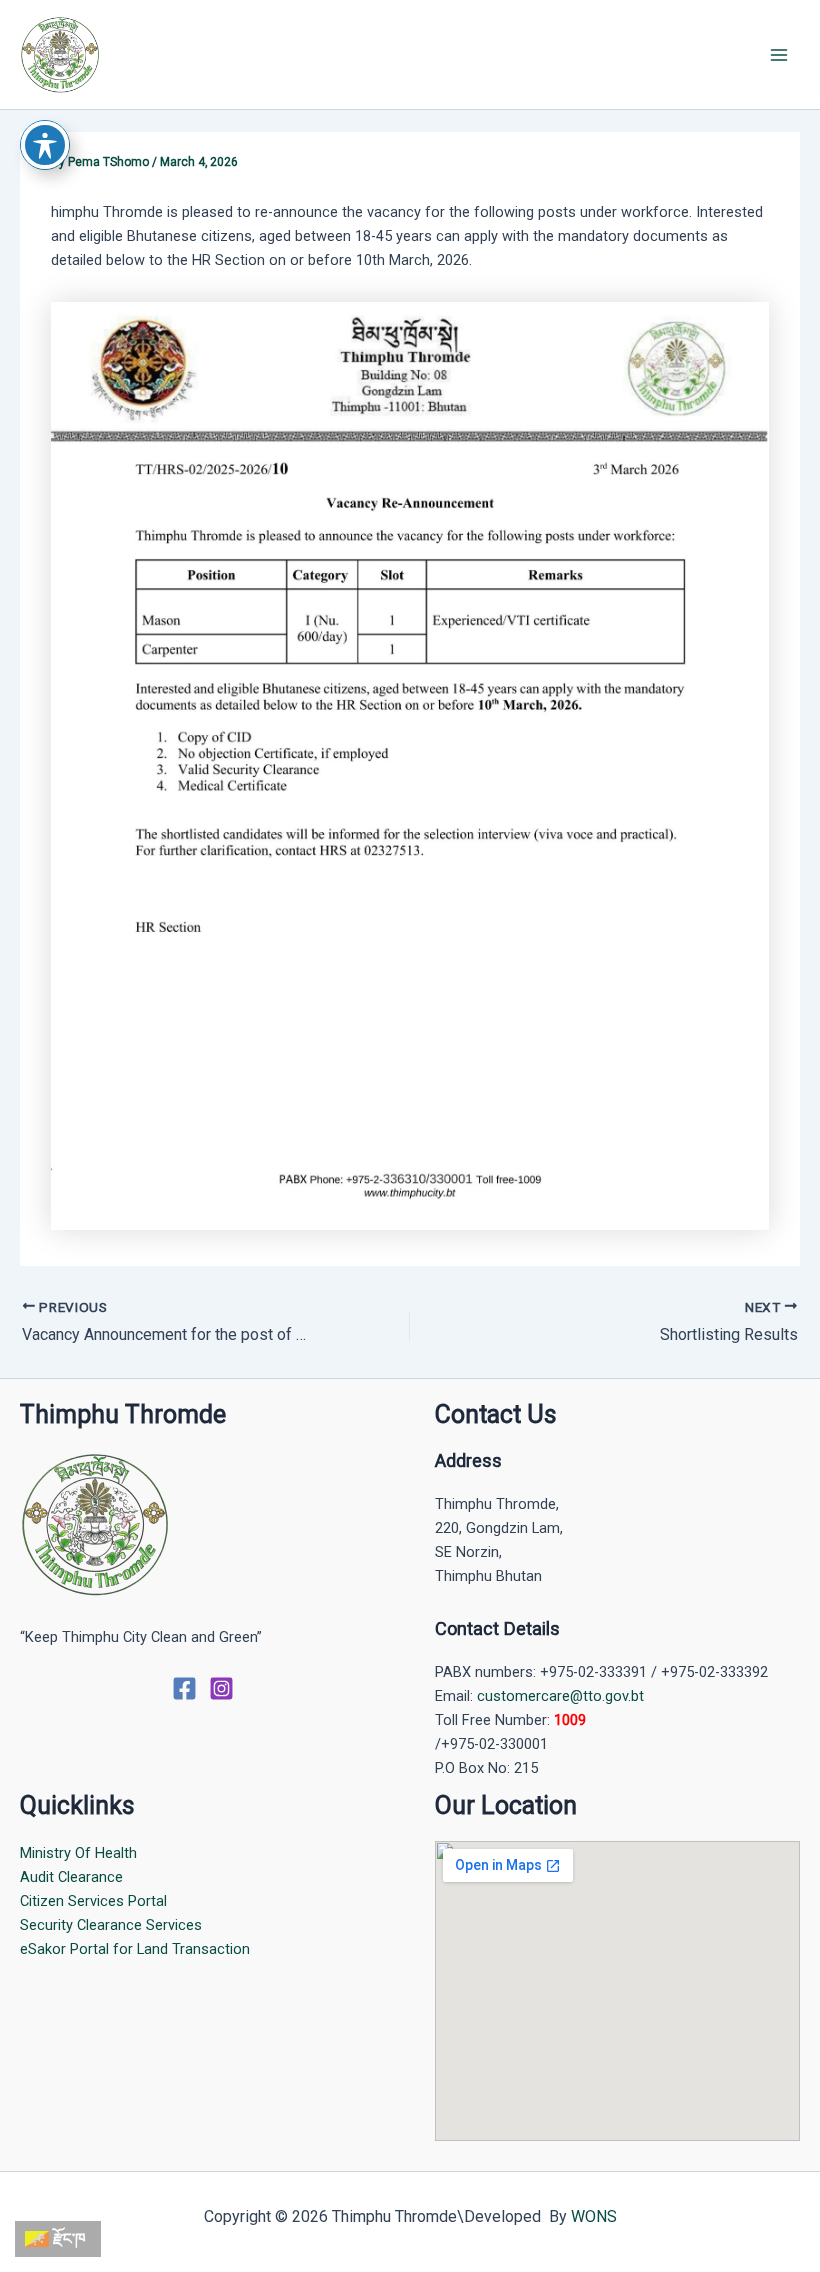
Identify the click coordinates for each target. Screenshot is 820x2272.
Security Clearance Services (111, 1925)
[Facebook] (184, 1688)
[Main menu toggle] (779, 55)
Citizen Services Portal (93, 1901)
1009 (570, 1720)
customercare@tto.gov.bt (560, 1696)
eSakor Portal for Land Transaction (135, 1949)
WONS (594, 2216)
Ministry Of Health (78, 1853)
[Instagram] (221, 1688)
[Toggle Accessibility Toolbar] (45, 145)
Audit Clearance (71, 1877)
